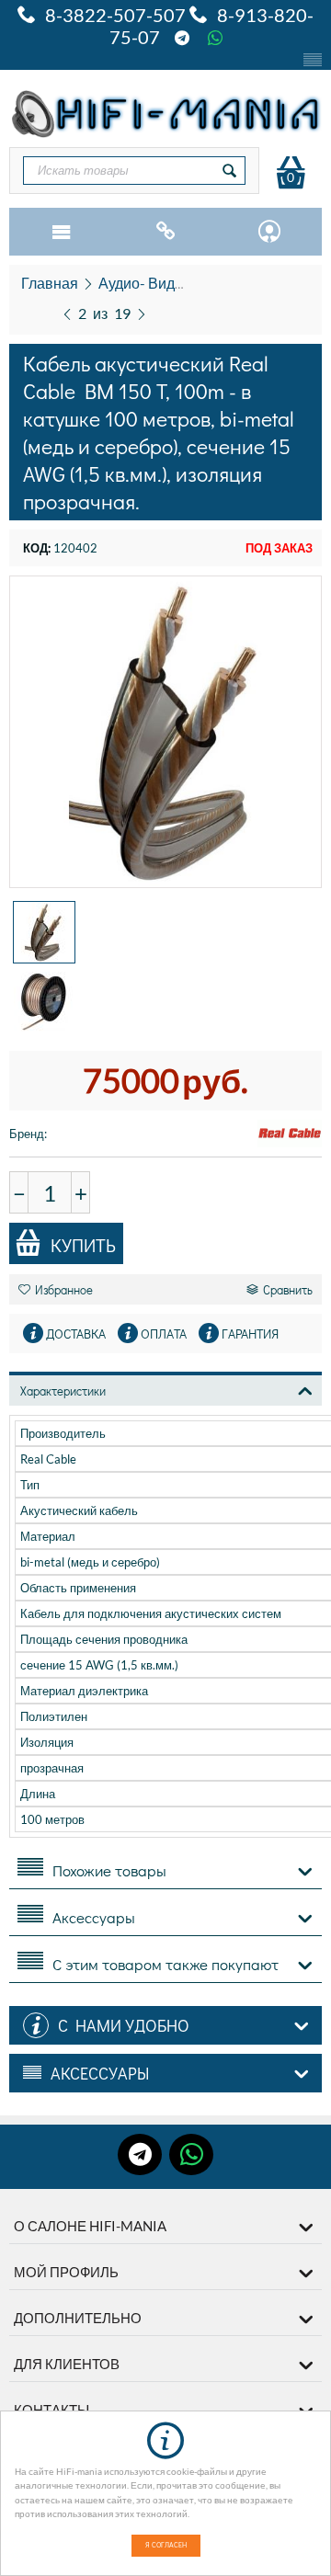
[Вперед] (142, 312)
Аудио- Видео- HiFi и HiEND (192, 283)
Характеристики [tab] (63, 1391)
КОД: (37, 548)
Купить (83, 1245)
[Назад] (67, 312)
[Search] (230, 171)
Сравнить (288, 1289)
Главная (50, 283)
